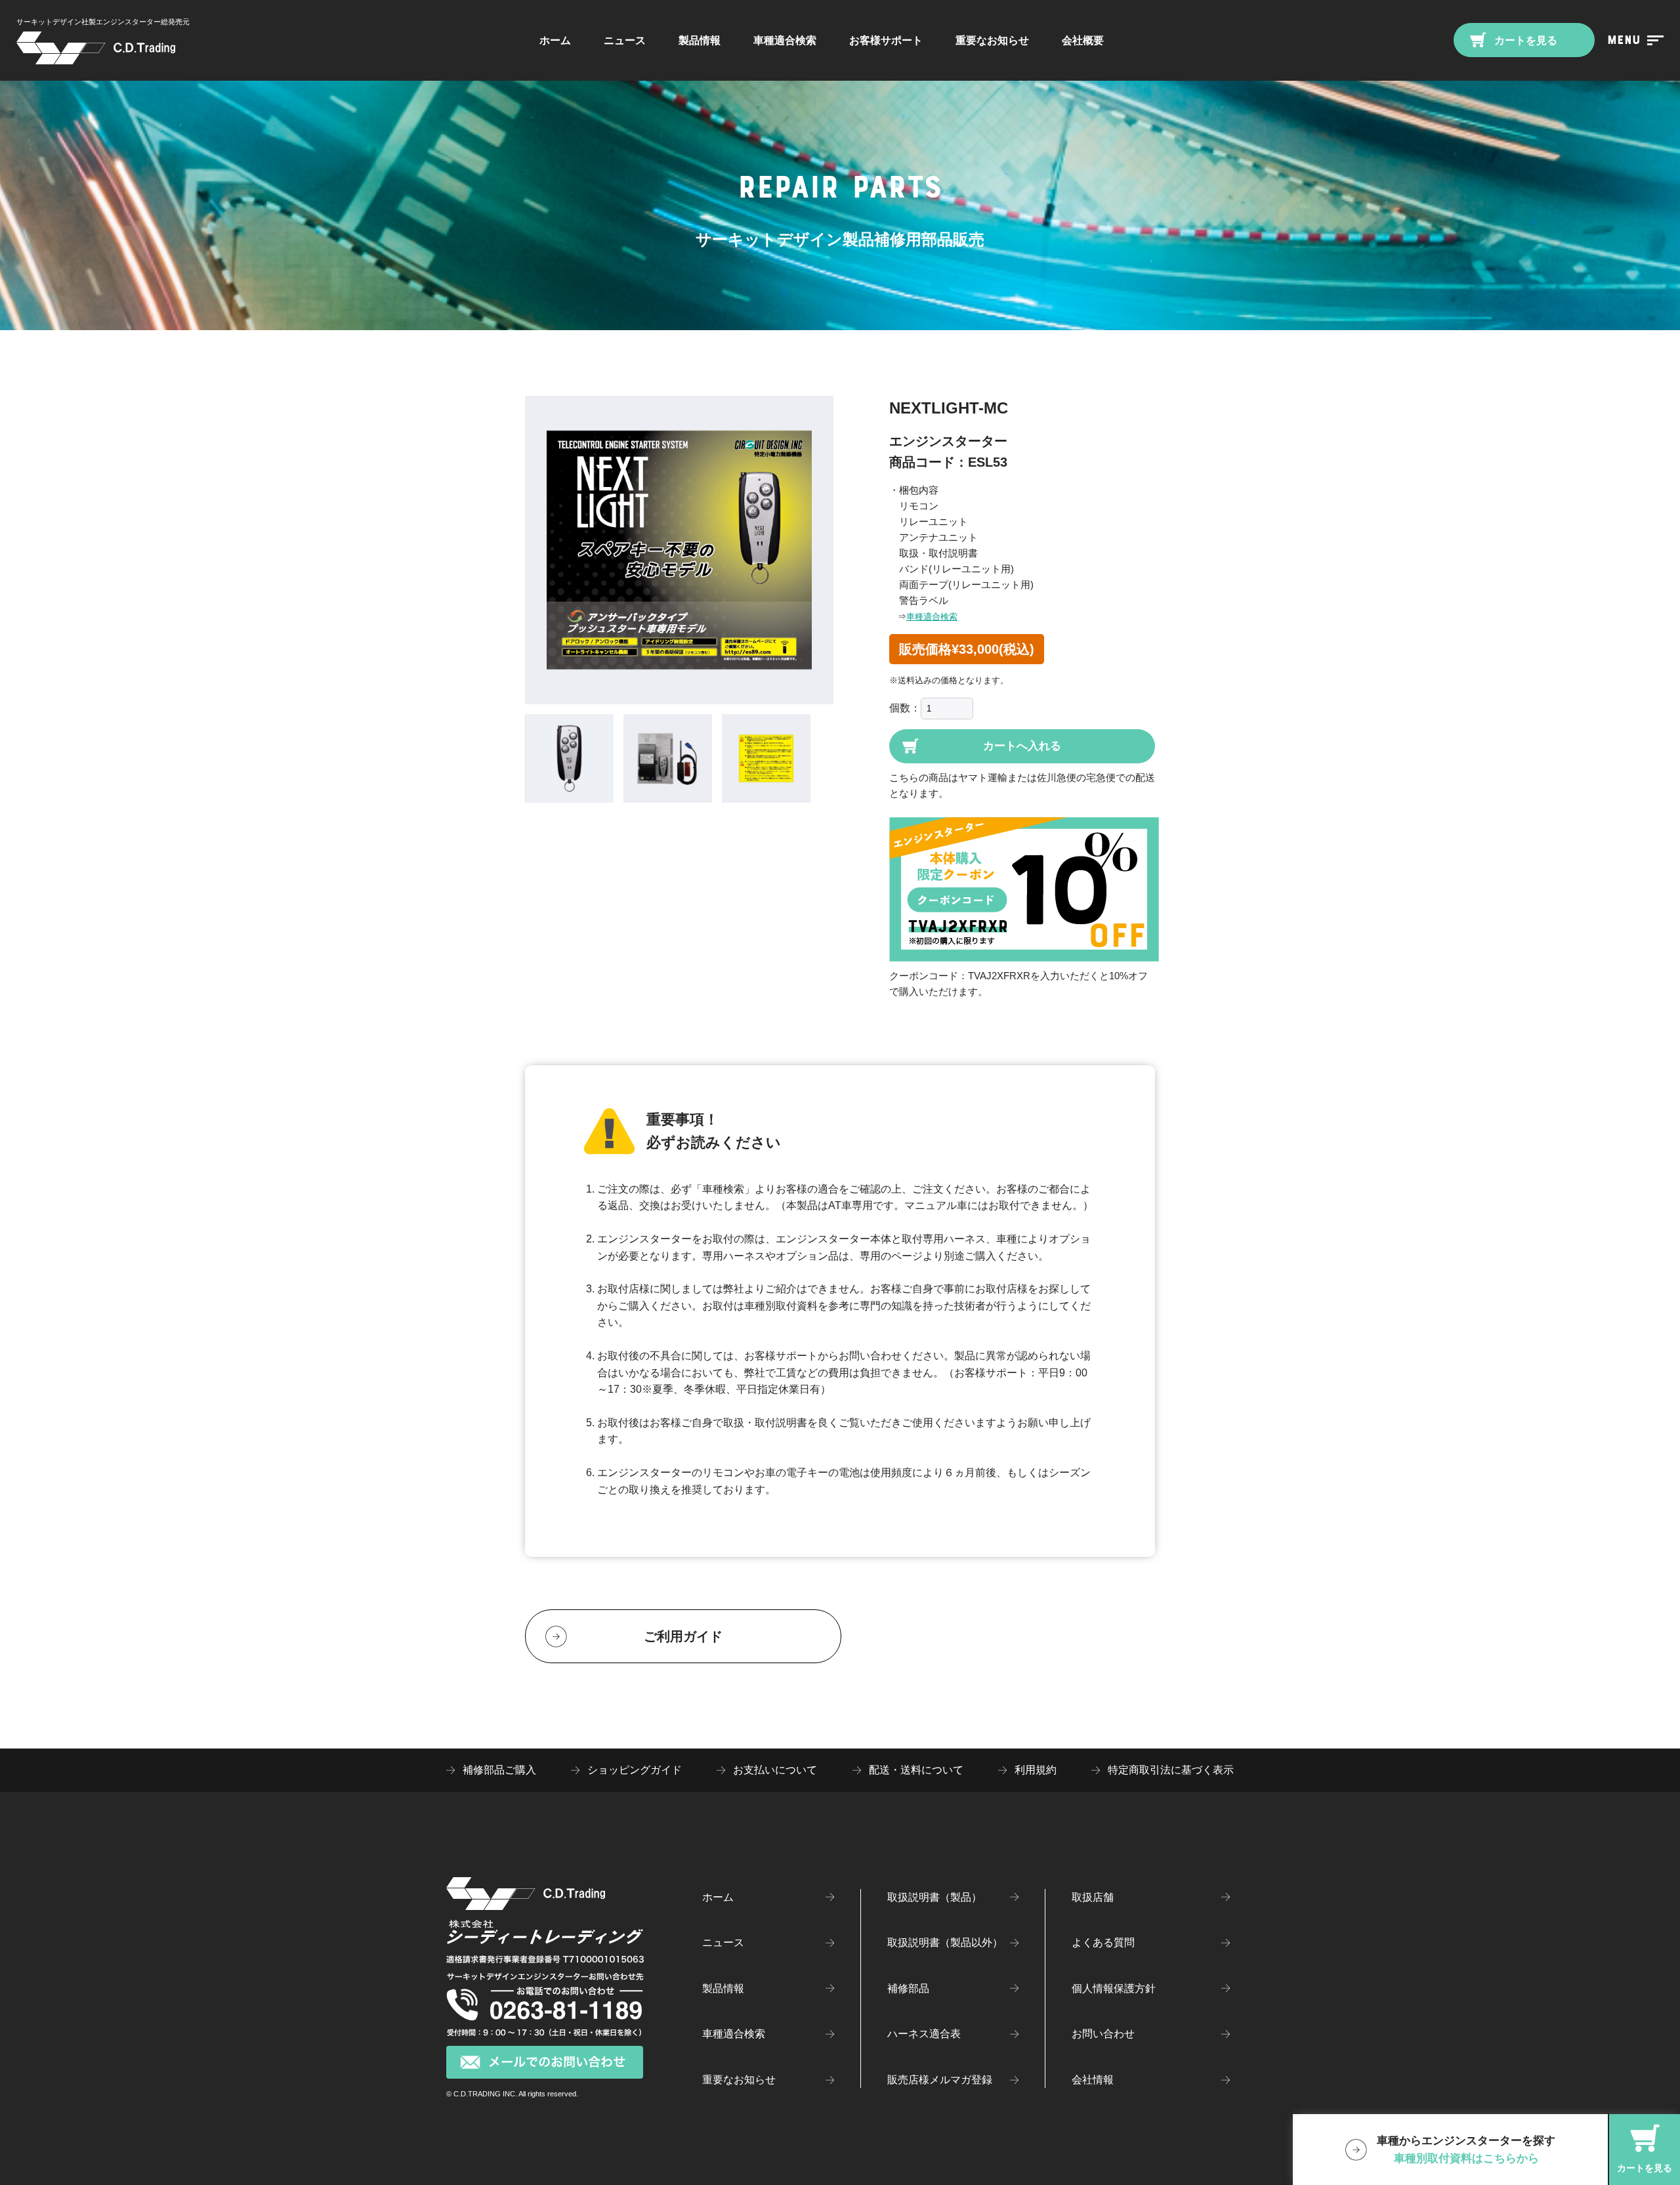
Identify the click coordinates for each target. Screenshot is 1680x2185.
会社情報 (1093, 2080)
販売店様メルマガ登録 (940, 2080)
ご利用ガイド (683, 1636)
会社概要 (1083, 40)
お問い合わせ (1103, 2034)
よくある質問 (1103, 1942)
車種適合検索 (932, 617)
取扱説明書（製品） (934, 1897)
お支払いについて (775, 1770)
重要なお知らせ (992, 40)
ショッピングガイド (635, 1770)
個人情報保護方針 (1114, 1988)
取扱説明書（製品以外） (945, 1942)
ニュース (625, 40)
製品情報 (700, 40)
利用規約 (1036, 1770)
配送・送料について (916, 1770)
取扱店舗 (1093, 1897)
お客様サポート (886, 40)
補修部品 (908, 1988)
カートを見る (1524, 40)
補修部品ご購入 (499, 1770)
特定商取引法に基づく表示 (1171, 1770)
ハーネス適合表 (924, 2034)
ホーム (555, 40)
